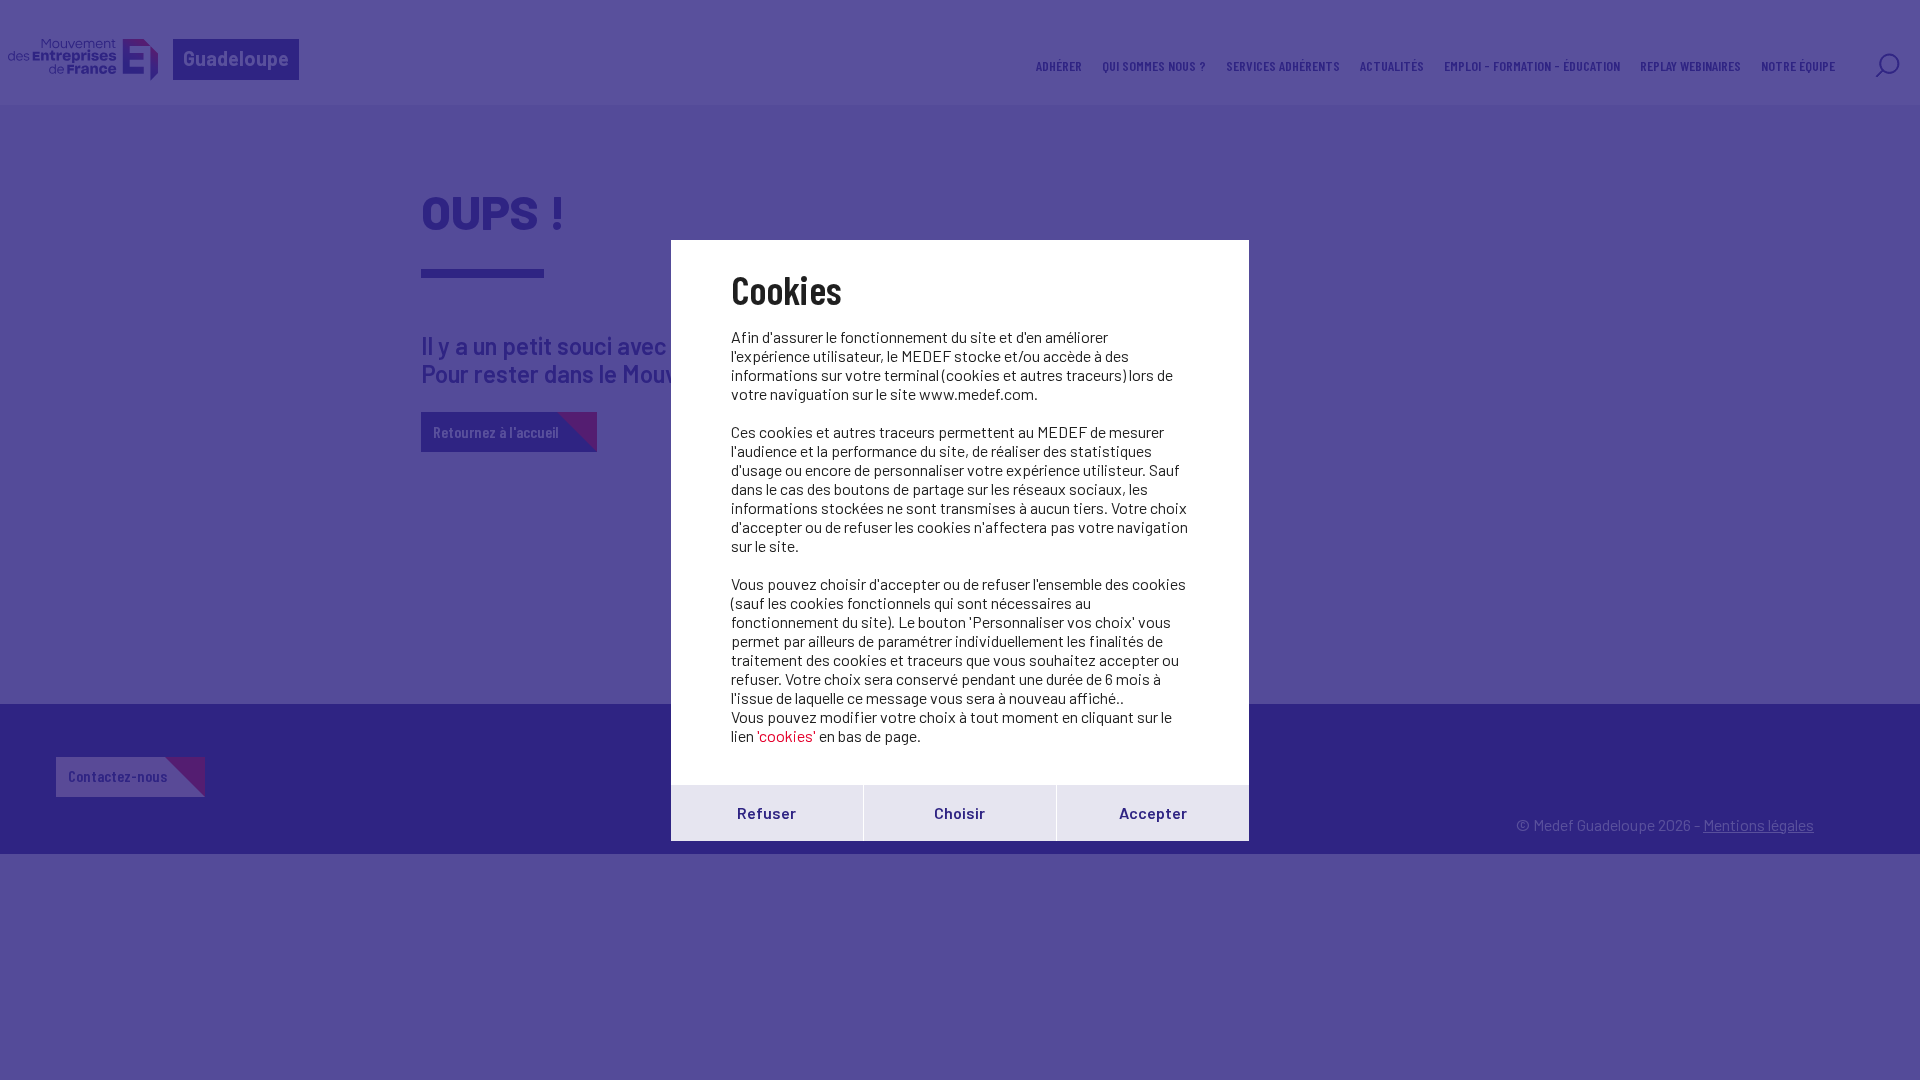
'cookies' (786, 735)
